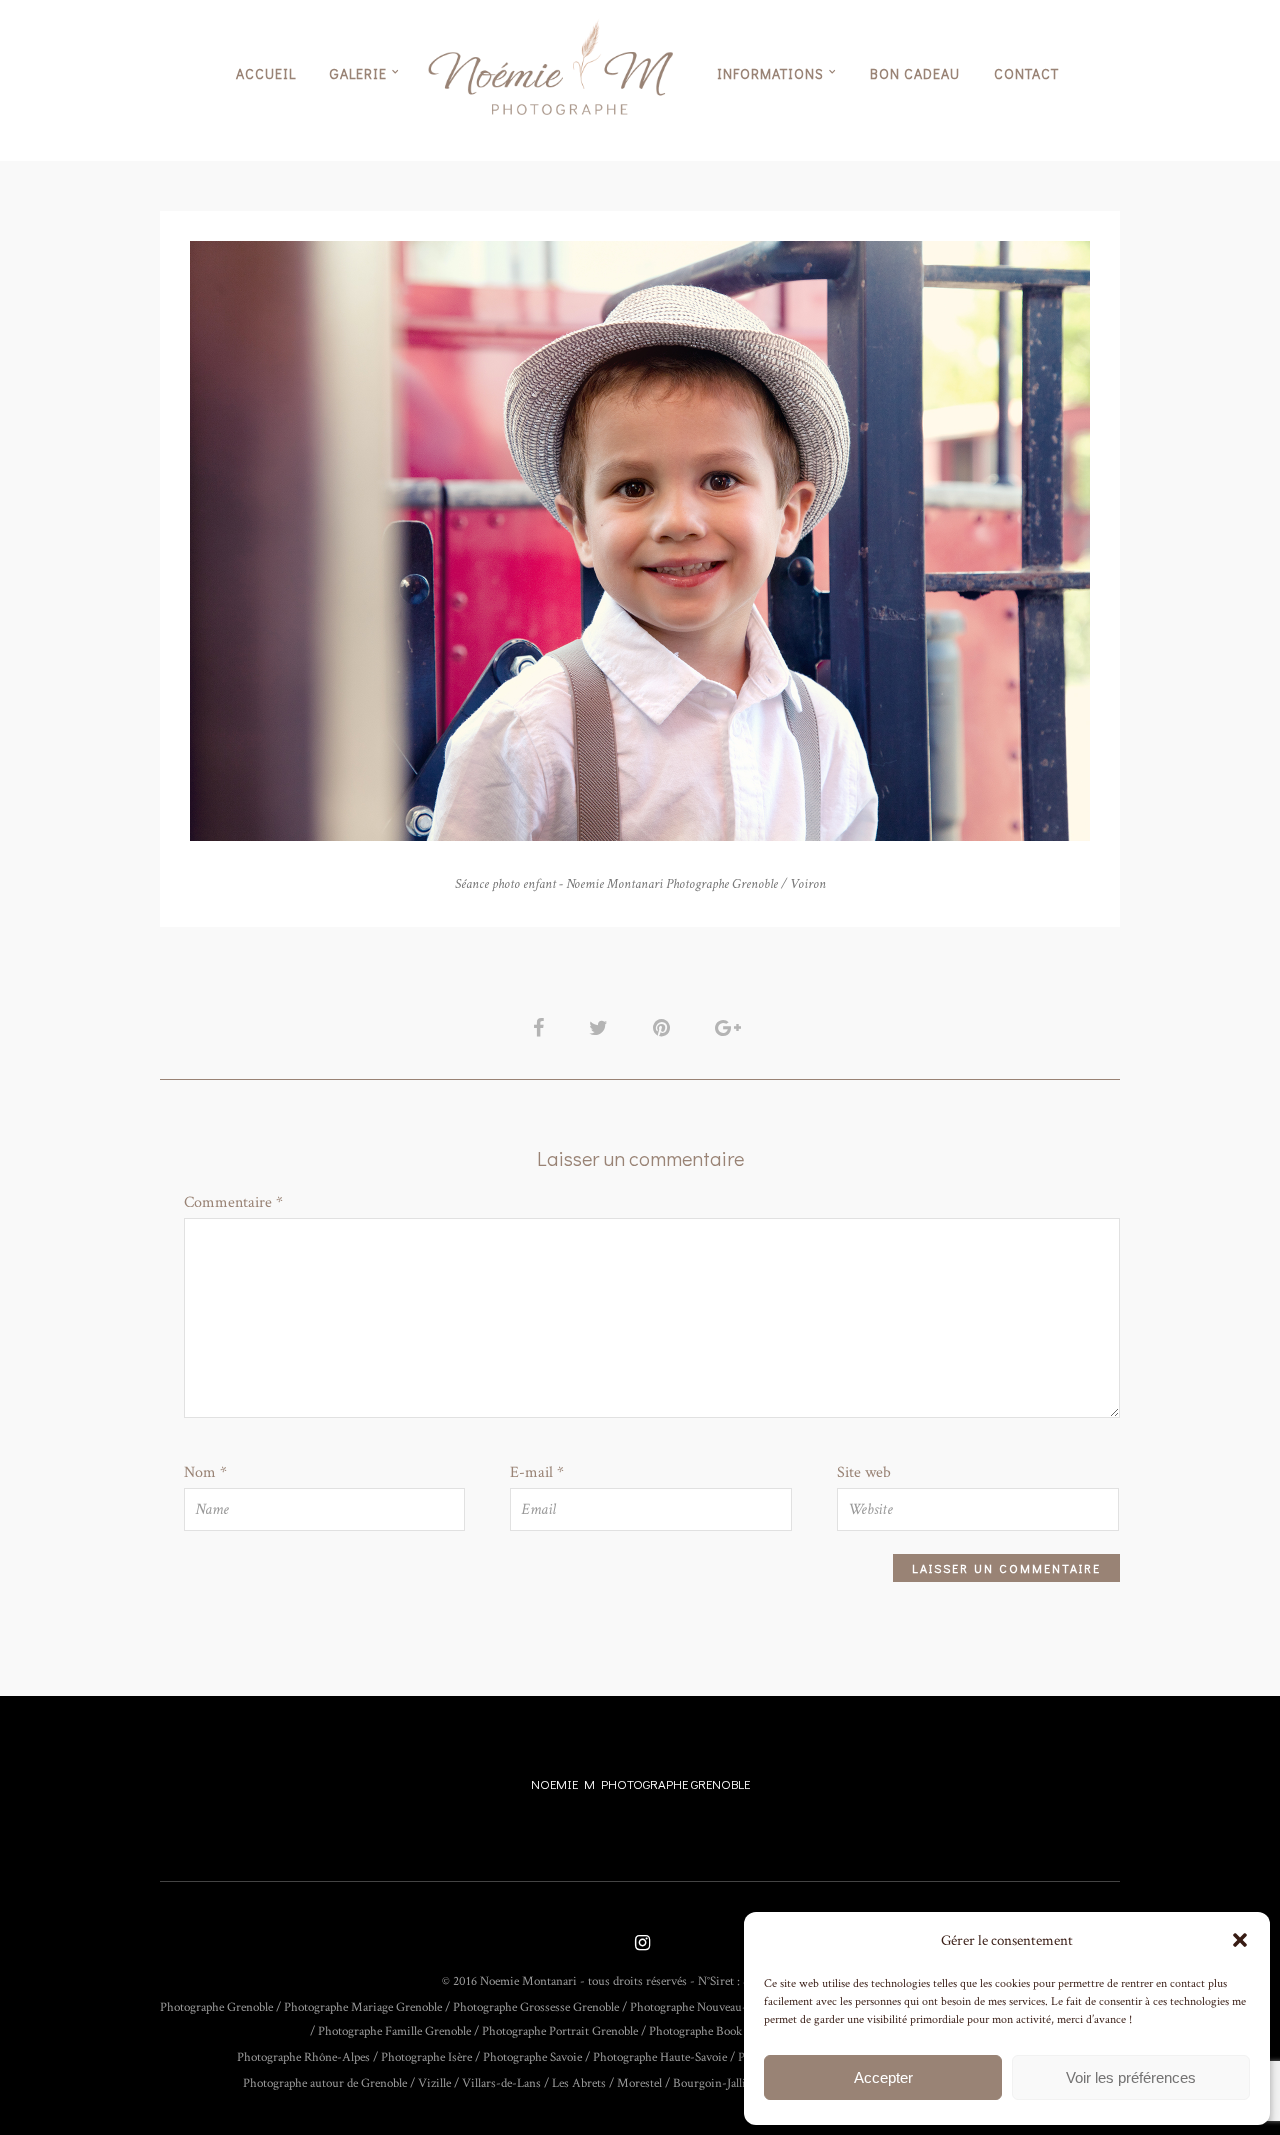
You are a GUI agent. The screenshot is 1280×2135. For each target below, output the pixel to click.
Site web (864, 1472)
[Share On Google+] (731, 1027)
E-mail (537, 1472)
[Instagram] (640, 1944)
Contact (1026, 73)
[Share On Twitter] (602, 1027)
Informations (770, 73)
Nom (205, 1472)
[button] (1240, 1940)
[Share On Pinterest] (665, 1027)
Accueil (266, 73)
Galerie (358, 73)
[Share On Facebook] (542, 1027)
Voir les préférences (1131, 2077)
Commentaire (233, 1202)
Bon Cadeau (915, 73)
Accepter (883, 2077)
